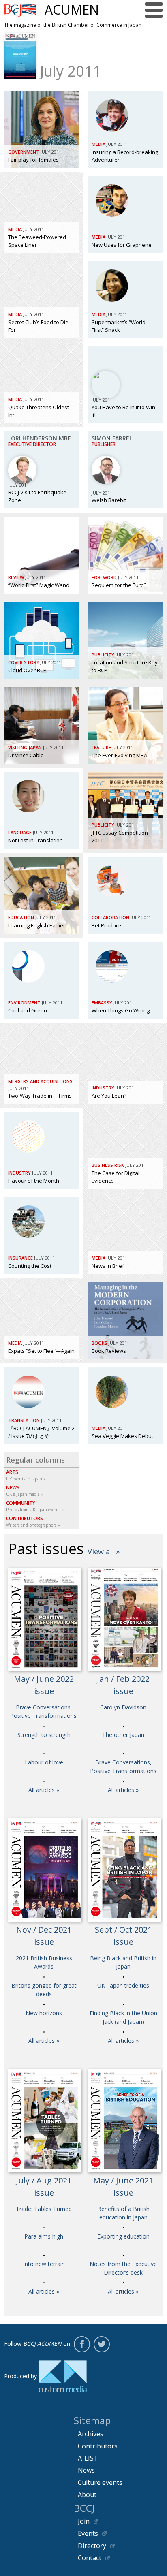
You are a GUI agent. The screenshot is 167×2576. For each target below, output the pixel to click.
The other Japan (123, 1735)
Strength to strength (44, 1735)
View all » (104, 1551)
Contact (90, 2558)
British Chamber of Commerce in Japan (20, 10)
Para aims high (44, 2236)
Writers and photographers (31, 1521)
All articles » (44, 1790)
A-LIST (88, 2458)
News (86, 2470)
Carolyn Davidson (123, 1707)
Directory (92, 2546)
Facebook (82, 2344)
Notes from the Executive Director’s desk (123, 2268)
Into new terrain (44, 2264)
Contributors (98, 2446)
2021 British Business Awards (44, 1962)
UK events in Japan (24, 1475)
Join (84, 2521)
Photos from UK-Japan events (33, 1506)
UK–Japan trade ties (123, 1985)
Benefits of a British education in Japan (123, 2213)
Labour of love (44, 1762)
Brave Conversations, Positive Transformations (123, 1766)
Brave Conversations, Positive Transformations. (44, 1711)
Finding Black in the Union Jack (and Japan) (123, 2017)
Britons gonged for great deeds (44, 1990)
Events (88, 2533)
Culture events (100, 2482)
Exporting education (123, 2236)
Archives (91, 2434)
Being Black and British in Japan (123, 1962)
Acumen (72, 10)
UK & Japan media (23, 1491)
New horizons (44, 2013)
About (87, 2495)
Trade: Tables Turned (44, 2209)
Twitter (102, 2344)
